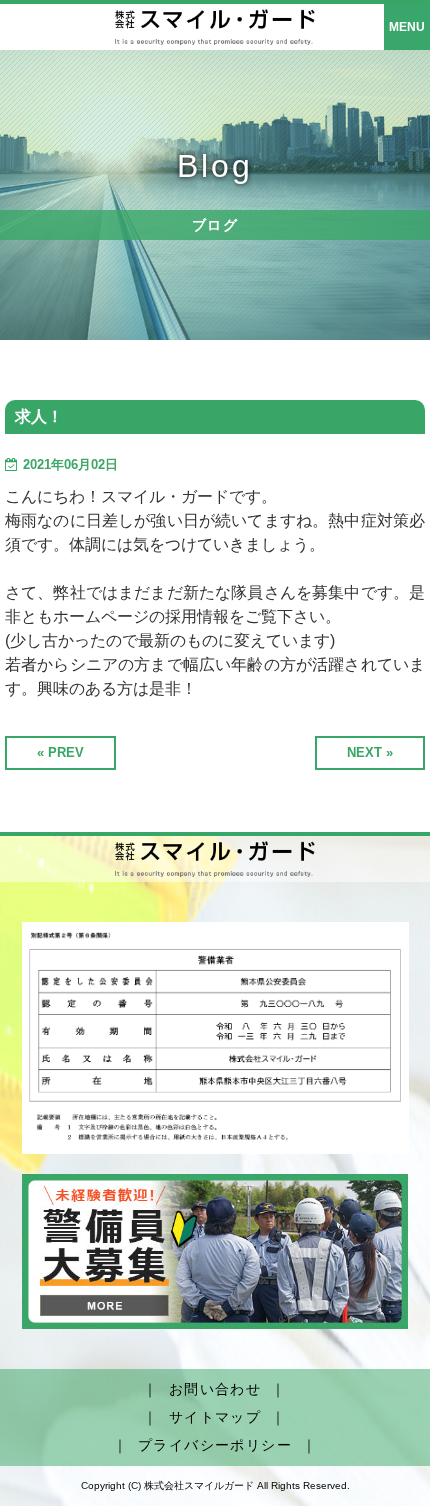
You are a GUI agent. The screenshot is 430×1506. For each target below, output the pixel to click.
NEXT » (370, 752)
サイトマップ (215, 1417)
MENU (407, 27)
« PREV (60, 752)
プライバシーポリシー (215, 1445)
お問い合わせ (215, 1389)
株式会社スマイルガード (199, 1485)
